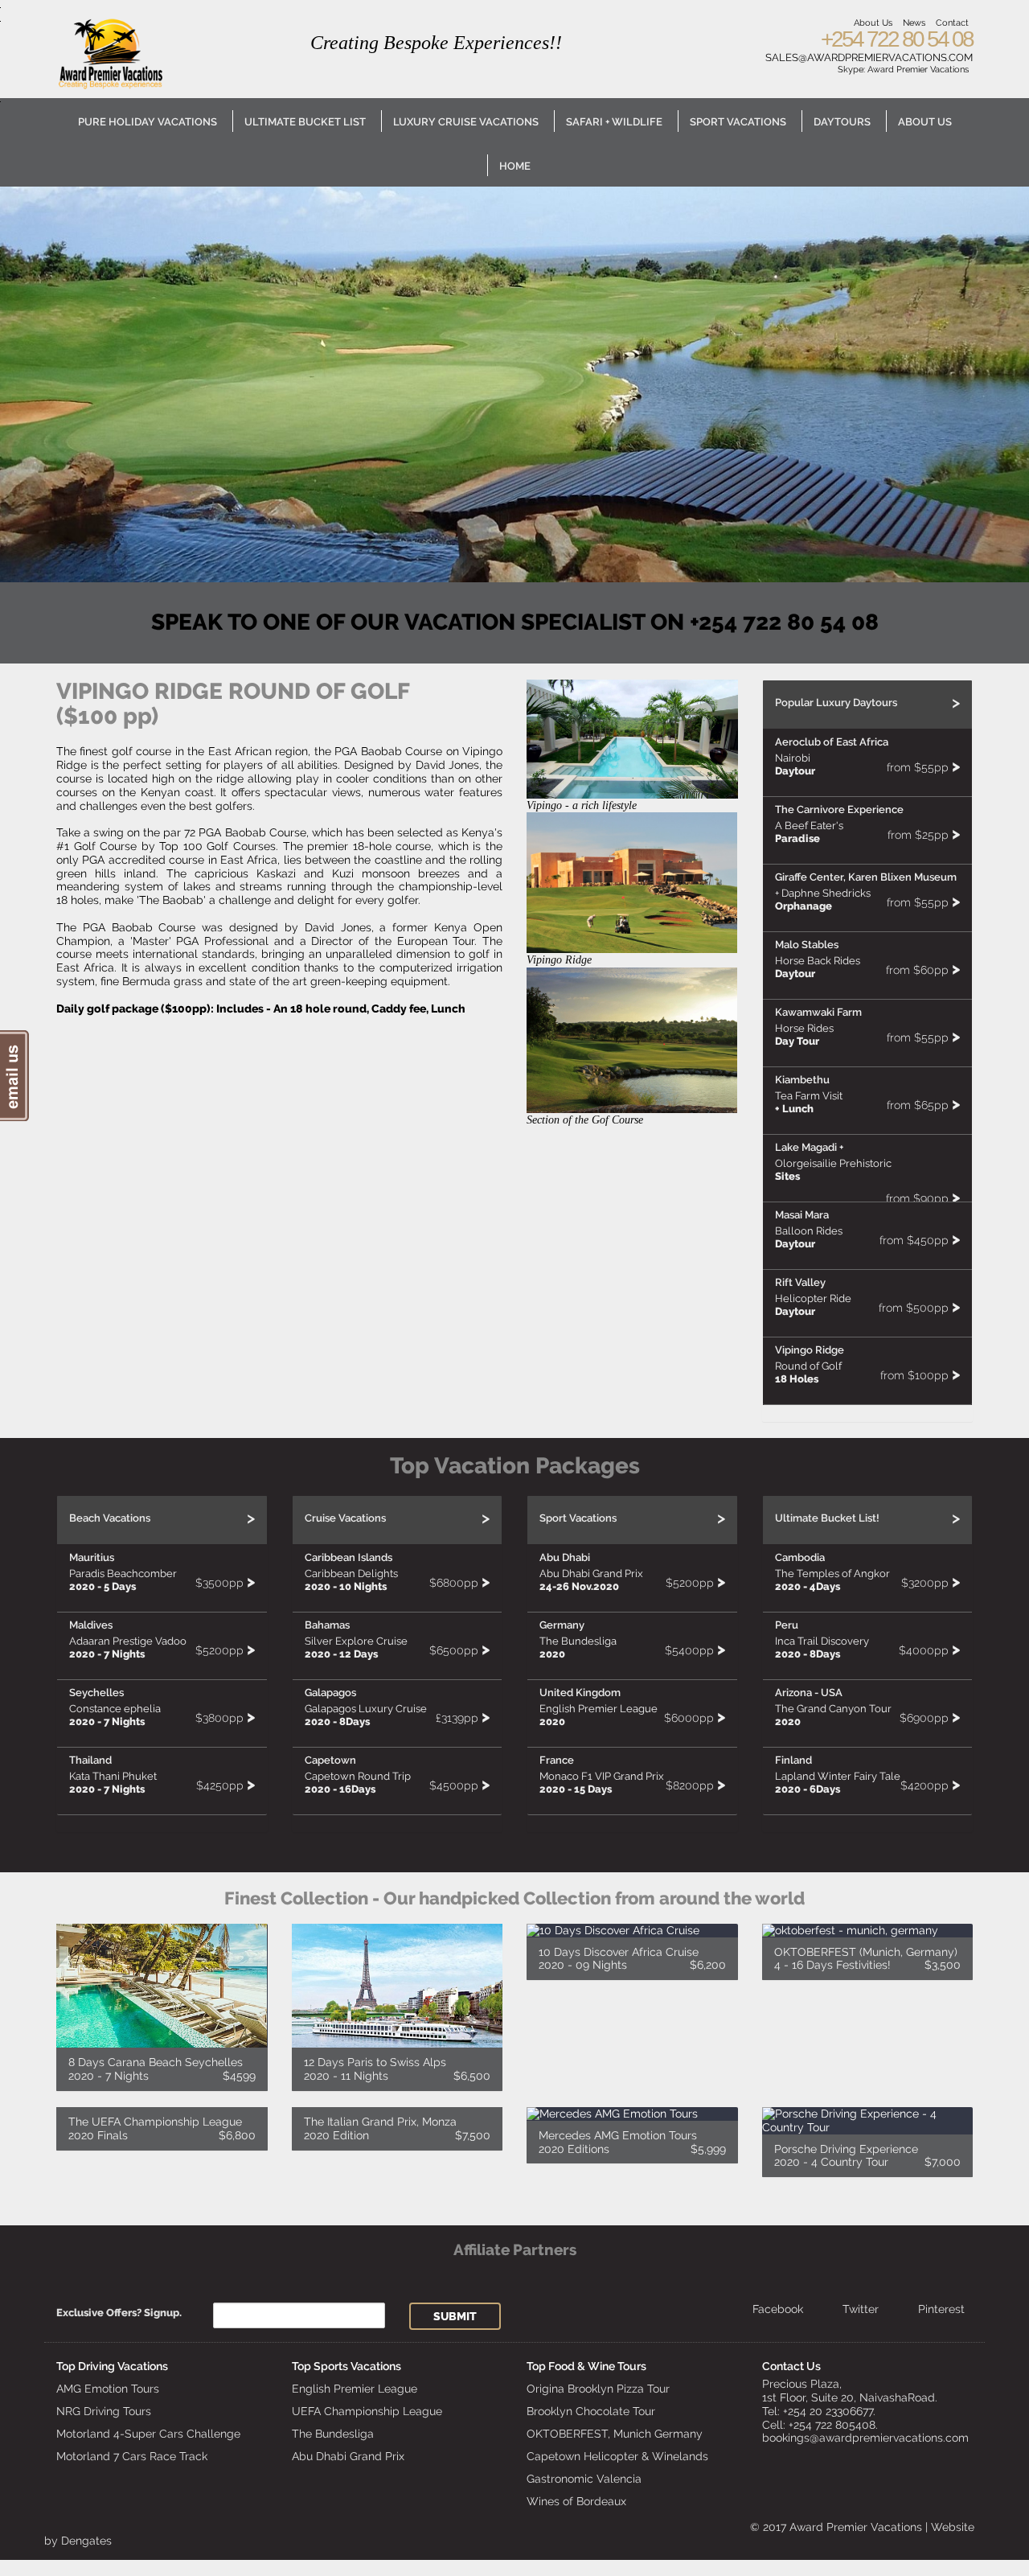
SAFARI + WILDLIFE (614, 122)
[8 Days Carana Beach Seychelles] (162, 2007)
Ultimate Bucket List (305, 122)
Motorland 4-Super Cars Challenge (148, 2434)
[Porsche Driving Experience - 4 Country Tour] (868, 2142)
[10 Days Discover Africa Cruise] (632, 1952)
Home (515, 166)
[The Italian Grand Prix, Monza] (398, 2129)
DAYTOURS (842, 122)
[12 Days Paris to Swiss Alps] (398, 2007)
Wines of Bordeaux (576, 2501)
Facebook (778, 2309)
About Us (873, 23)
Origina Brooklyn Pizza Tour (598, 2389)
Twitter (861, 2309)
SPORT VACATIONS (738, 122)
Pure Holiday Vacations (148, 122)
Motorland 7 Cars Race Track (132, 2456)
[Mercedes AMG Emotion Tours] (632, 2135)
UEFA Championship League (367, 2411)
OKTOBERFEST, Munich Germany (615, 2434)
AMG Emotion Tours (108, 2389)
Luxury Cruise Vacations (466, 122)
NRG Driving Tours (104, 2411)
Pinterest (941, 2309)
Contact (952, 23)
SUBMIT (455, 2316)
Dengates (86, 2541)
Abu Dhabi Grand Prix (348, 2456)
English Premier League (355, 2389)
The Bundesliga (333, 2434)
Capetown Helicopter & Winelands (617, 2456)
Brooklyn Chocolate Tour (591, 2411)
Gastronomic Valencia (584, 2479)
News (914, 23)
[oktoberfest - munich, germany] (868, 1952)
